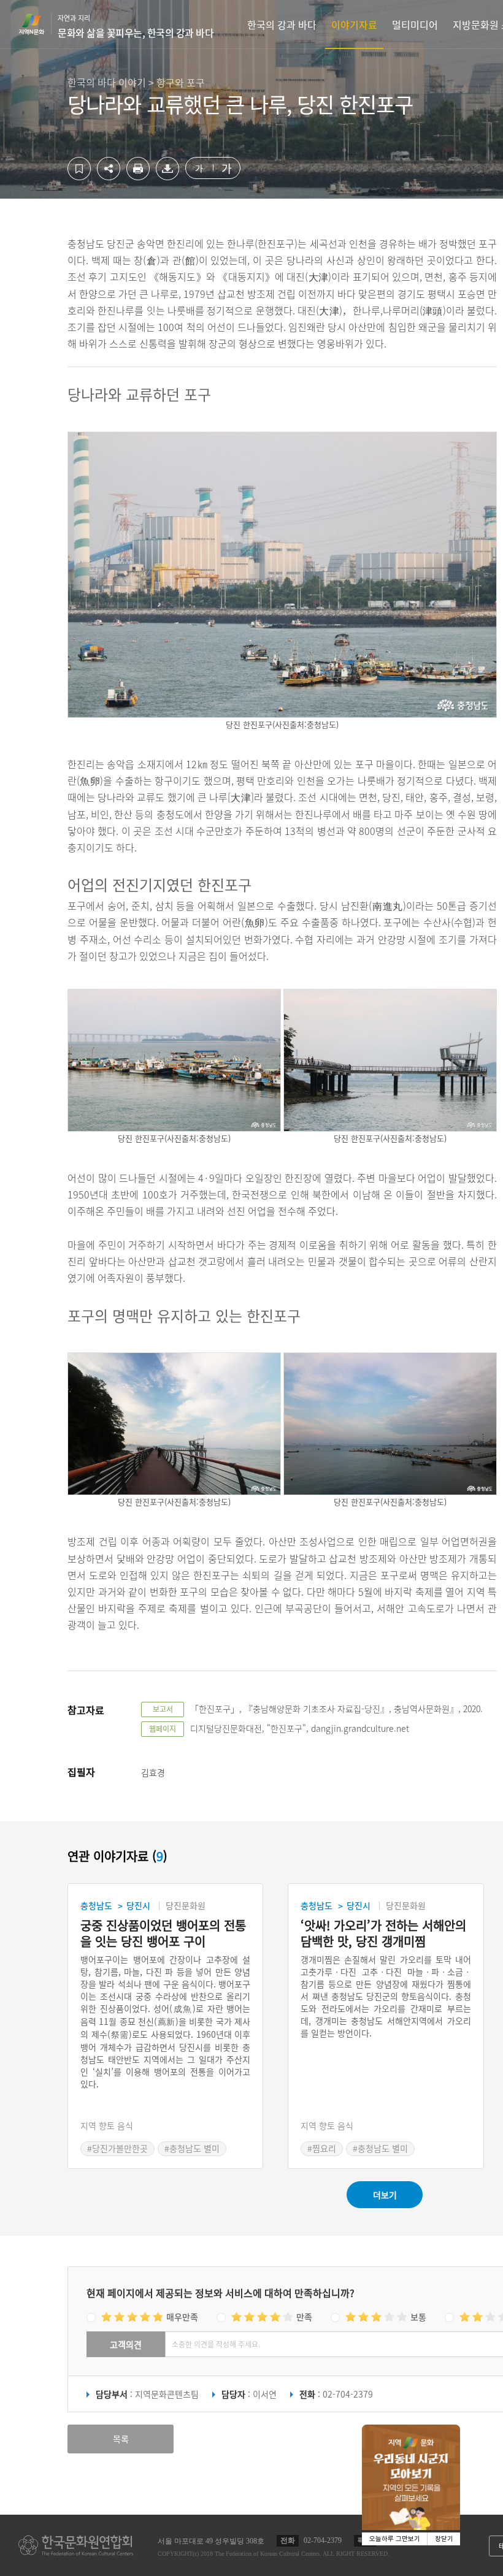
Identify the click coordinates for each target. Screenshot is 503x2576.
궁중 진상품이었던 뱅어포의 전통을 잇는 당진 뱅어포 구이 (163, 1934)
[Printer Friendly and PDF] (138, 177)
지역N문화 (38, 24)
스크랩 (79, 169)
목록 (121, 2439)
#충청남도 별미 (192, 2148)
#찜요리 (322, 2148)
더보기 (385, 2195)
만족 (304, 2317)
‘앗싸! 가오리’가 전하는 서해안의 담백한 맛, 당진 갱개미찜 (383, 1934)
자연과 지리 (136, 26)
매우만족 (182, 2317)
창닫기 (444, 2539)
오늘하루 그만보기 (395, 2539)
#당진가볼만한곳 (117, 2148)
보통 (418, 2317)
